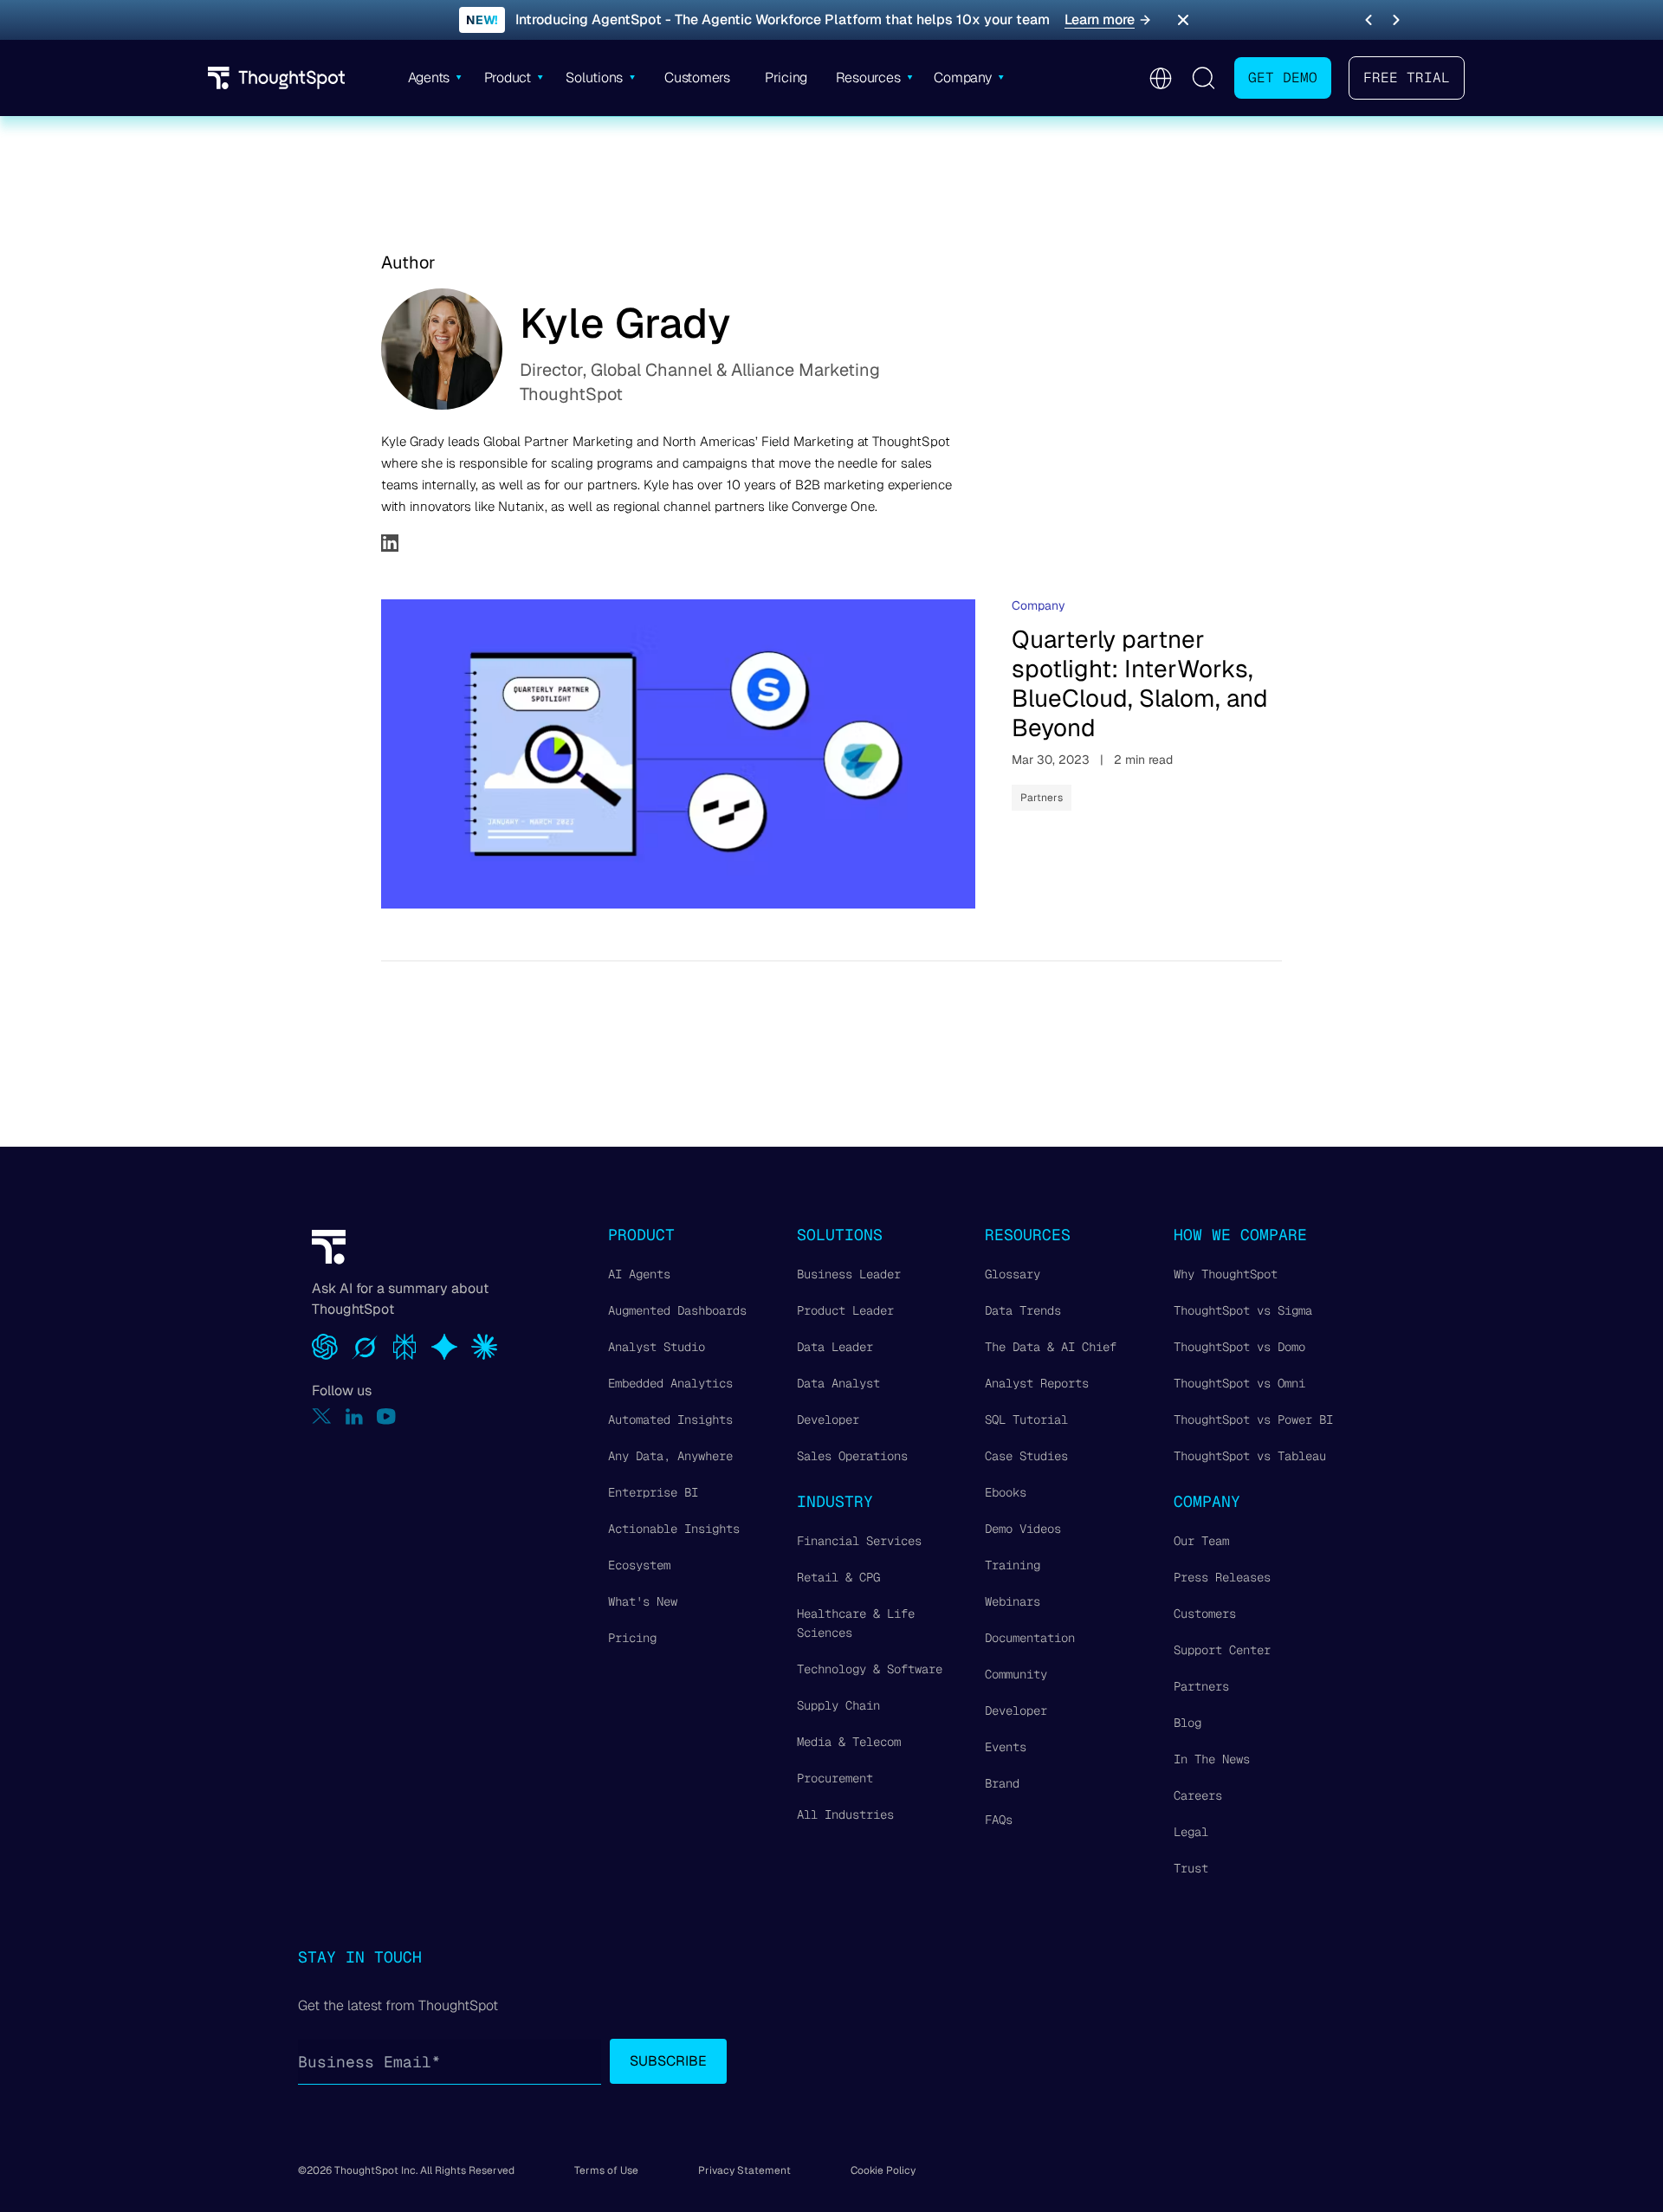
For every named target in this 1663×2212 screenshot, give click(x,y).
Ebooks (1006, 1492)
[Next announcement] (1396, 20)
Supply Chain (838, 1705)
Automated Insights (670, 1420)
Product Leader (845, 1310)
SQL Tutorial (1026, 1420)
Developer (828, 1420)
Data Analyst (838, 1383)
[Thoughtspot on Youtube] (386, 1416)
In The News (1212, 1759)
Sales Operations (852, 1456)
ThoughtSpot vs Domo (1239, 1347)
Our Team (1201, 1541)
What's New (643, 1601)
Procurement (835, 1778)
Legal (1191, 1832)
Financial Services (859, 1541)
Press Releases (1222, 1577)
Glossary (1013, 1274)
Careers (1198, 1795)
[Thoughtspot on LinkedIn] (354, 1416)
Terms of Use (606, 2170)
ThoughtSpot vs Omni (1239, 1383)
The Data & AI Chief (1051, 1347)
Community (1016, 1674)
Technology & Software (870, 1669)
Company (1039, 605)
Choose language (1160, 78)
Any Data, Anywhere (670, 1456)
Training (1013, 1565)
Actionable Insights (674, 1529)
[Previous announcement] (1369, 20)
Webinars (1013, 1601)
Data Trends (1023, 1310)
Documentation (1030, 1638)
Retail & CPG (838, 1577)
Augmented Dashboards (677, 1310)
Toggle (1203, 78)
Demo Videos (1023, 1529)
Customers (1205, 1614)
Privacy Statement (744, 2170)
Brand (1002, 1783)
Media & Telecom (849, 1742)
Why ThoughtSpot (1226, 1274)
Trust (1191, 1868)
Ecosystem (639, 1565)
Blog (1187, 1723)
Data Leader (835, 1347)
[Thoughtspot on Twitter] (322, 1416)
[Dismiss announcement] (1183, 20)
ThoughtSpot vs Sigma (1243, 1310)
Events (1006, 1747)
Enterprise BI (653, 1492)
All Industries (845, 1814)
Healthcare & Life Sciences (856, 1623)
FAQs (999, 1820)
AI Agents (639, 1274)
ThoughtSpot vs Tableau (1250, 1456)
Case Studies (1026, 1456)
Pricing (632, 1638)
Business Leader (849, 1274)
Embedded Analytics (670, 1383)
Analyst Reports (1037, 1383)
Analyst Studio (657, 1347)
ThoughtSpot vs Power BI (1253, 1420)
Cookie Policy (883, 2170)
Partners (1042, 798)
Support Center (1222, 1650)
